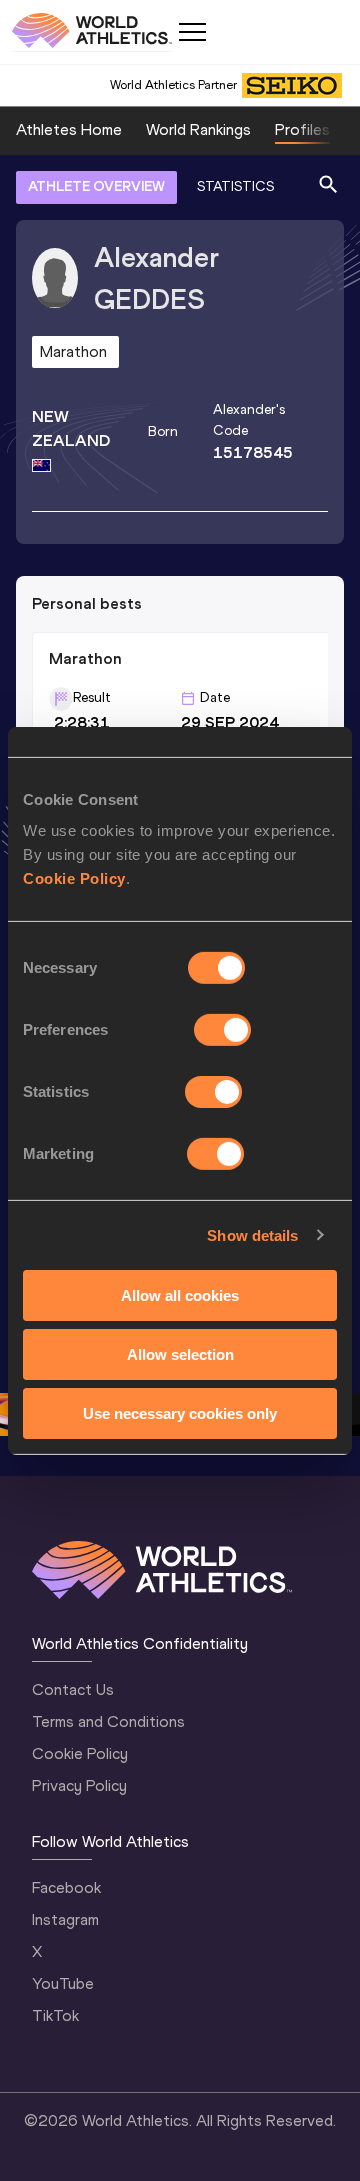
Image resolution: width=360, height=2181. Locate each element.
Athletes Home (69, 129)
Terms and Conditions (108, 1721)
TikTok (55, 2015)
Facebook (66, 1887)
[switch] (222, 1030)
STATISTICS (235, 186)
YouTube (63, 1983)
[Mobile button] (192, 32)
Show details (252, 1234)
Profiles (302, 129)
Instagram (65, 1919)
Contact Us (73, 1689)
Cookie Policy (74, 878)
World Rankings (198, 129)
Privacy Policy (79, 1785)
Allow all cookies (180, 1295)
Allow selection (180, 1354)
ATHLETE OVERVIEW (96, 186)
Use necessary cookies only (180, 1412)
